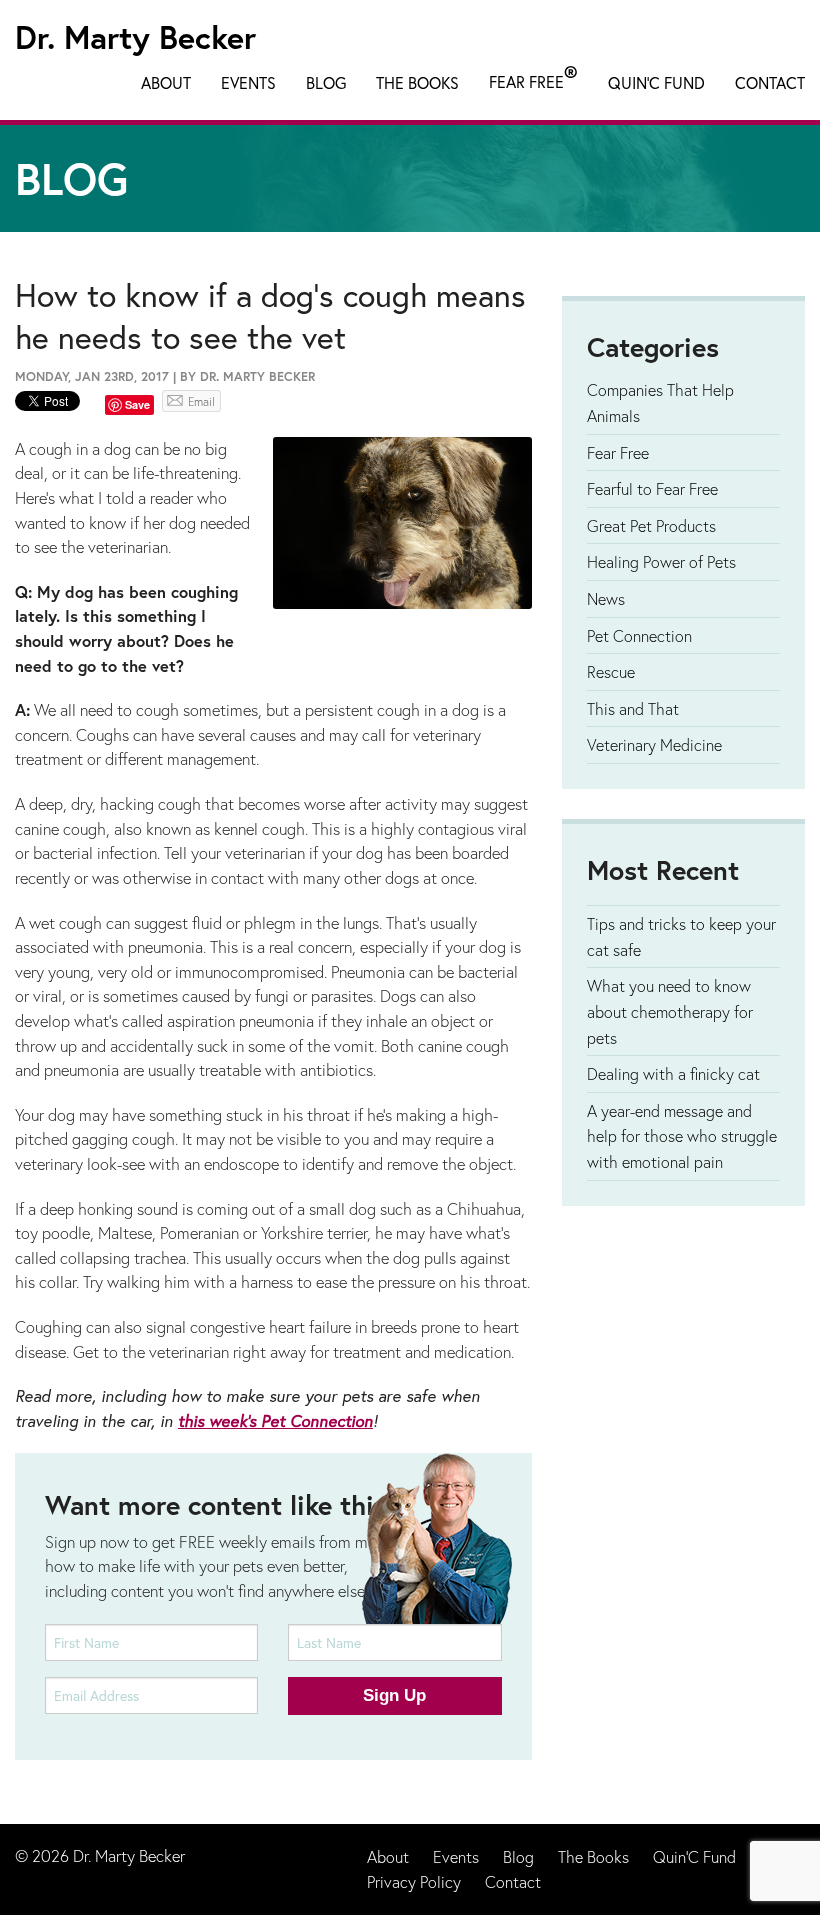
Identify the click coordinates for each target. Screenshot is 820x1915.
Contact (770, 82)
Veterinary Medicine (654, 744)
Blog (326, 82)
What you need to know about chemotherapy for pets (670, 1011)
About (166, 82)
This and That (633, 708)
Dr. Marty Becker (135, 37)
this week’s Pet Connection (275, 1421)
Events (248, 82)
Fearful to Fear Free (652, 488)
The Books (417, 82)
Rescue (611, 671)
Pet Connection (639, 635)
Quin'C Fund (656, 82)
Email (201, 401)
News (606, 598)
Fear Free (533, 78)
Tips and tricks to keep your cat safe (681, 936)
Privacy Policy (414, 1881)
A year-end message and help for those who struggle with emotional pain (682, 1136)
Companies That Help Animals (660, 402)
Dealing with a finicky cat (673, 1073)
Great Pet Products (651, 525)
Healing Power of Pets (661, 561)
